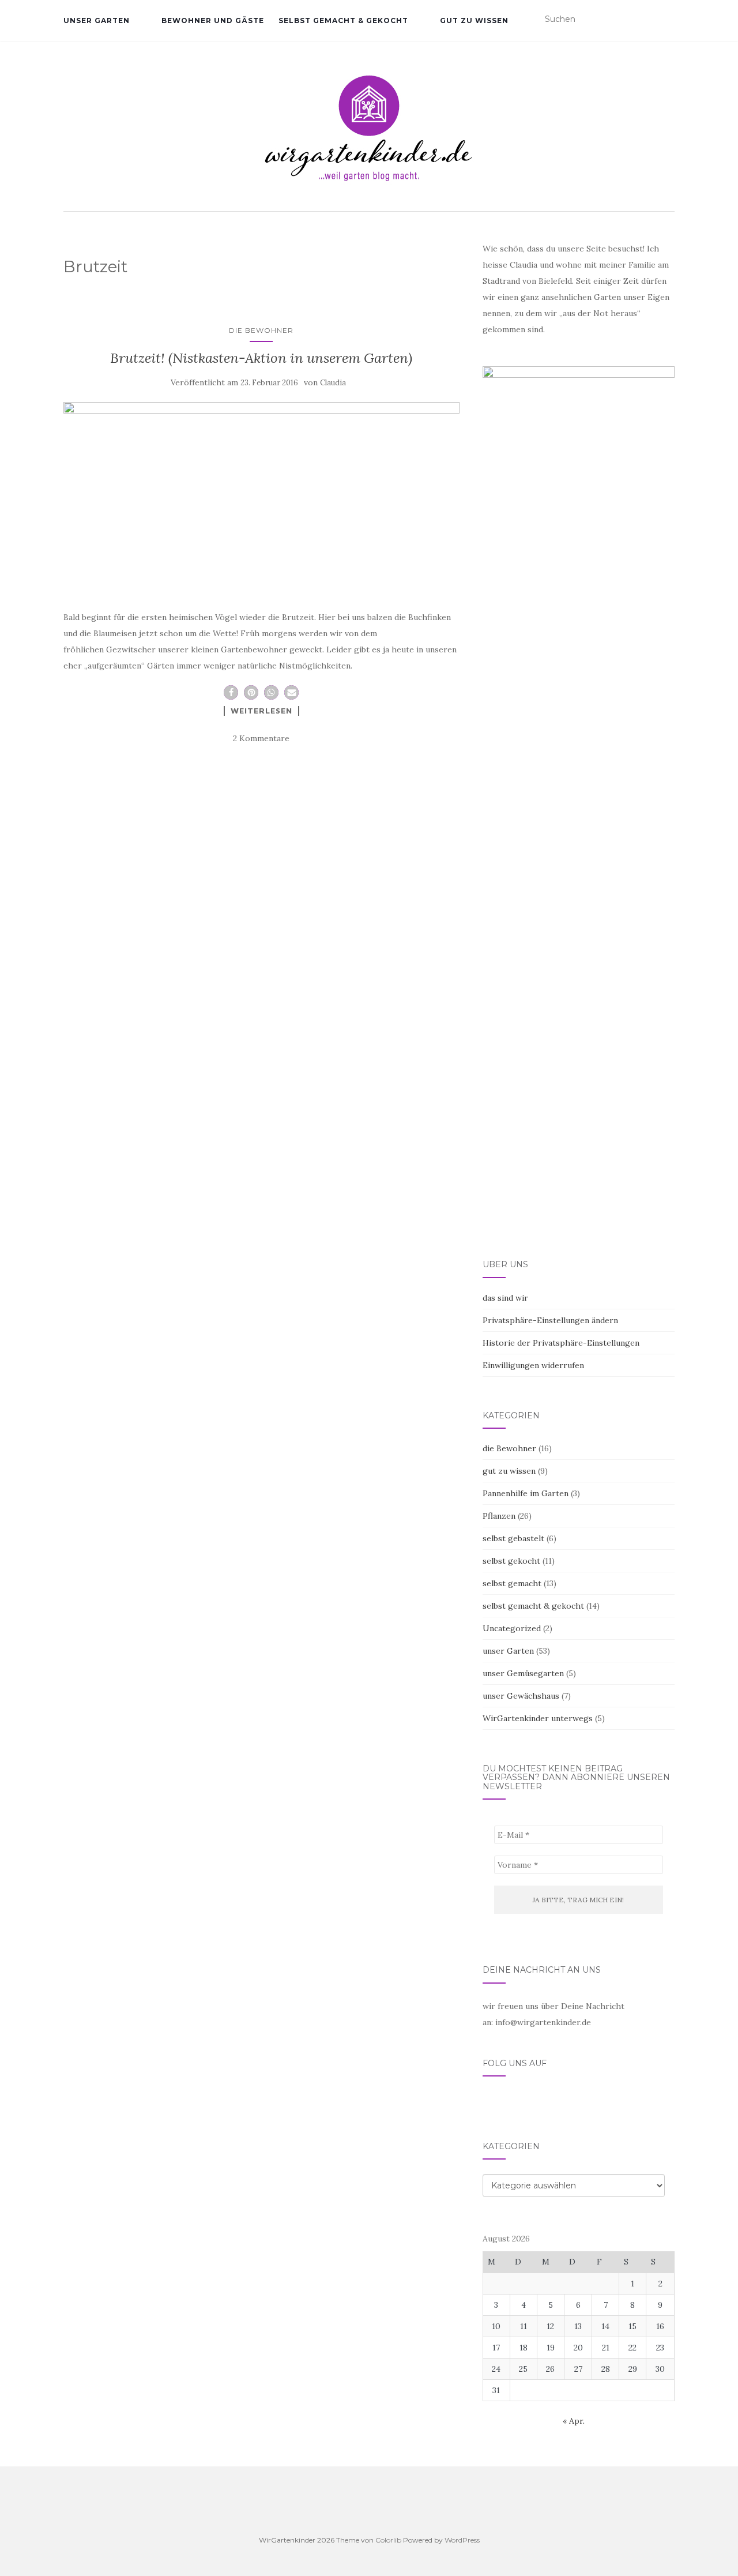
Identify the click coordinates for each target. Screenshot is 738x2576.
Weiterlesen (261, 711)
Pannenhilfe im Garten (526, 1493)
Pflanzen (499, 1516)
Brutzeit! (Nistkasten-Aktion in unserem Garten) (261, 358)
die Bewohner (261, 330)
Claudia (333, 383)
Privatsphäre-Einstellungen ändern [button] (550, 1320)
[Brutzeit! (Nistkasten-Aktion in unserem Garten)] (261, 495)
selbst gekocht (511, 1561)
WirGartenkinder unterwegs (538, 1718)
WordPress (462, 2540)
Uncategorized (512, 1628)
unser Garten (97, 20)
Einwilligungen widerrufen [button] (533, 1365)
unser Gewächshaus (521, 1696)
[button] (231, 692)
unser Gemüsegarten (523, 1673)
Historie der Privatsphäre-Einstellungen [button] (561, 1343)
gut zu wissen (474, 20)
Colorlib (388, 2540)
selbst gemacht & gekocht (343, 20)
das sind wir (505, 1298)
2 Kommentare (261, 738)
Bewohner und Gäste (213, 20)
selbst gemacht (512, 1583)
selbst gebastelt (513, 1538)
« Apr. (574, 2421)
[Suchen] (667, 20)
